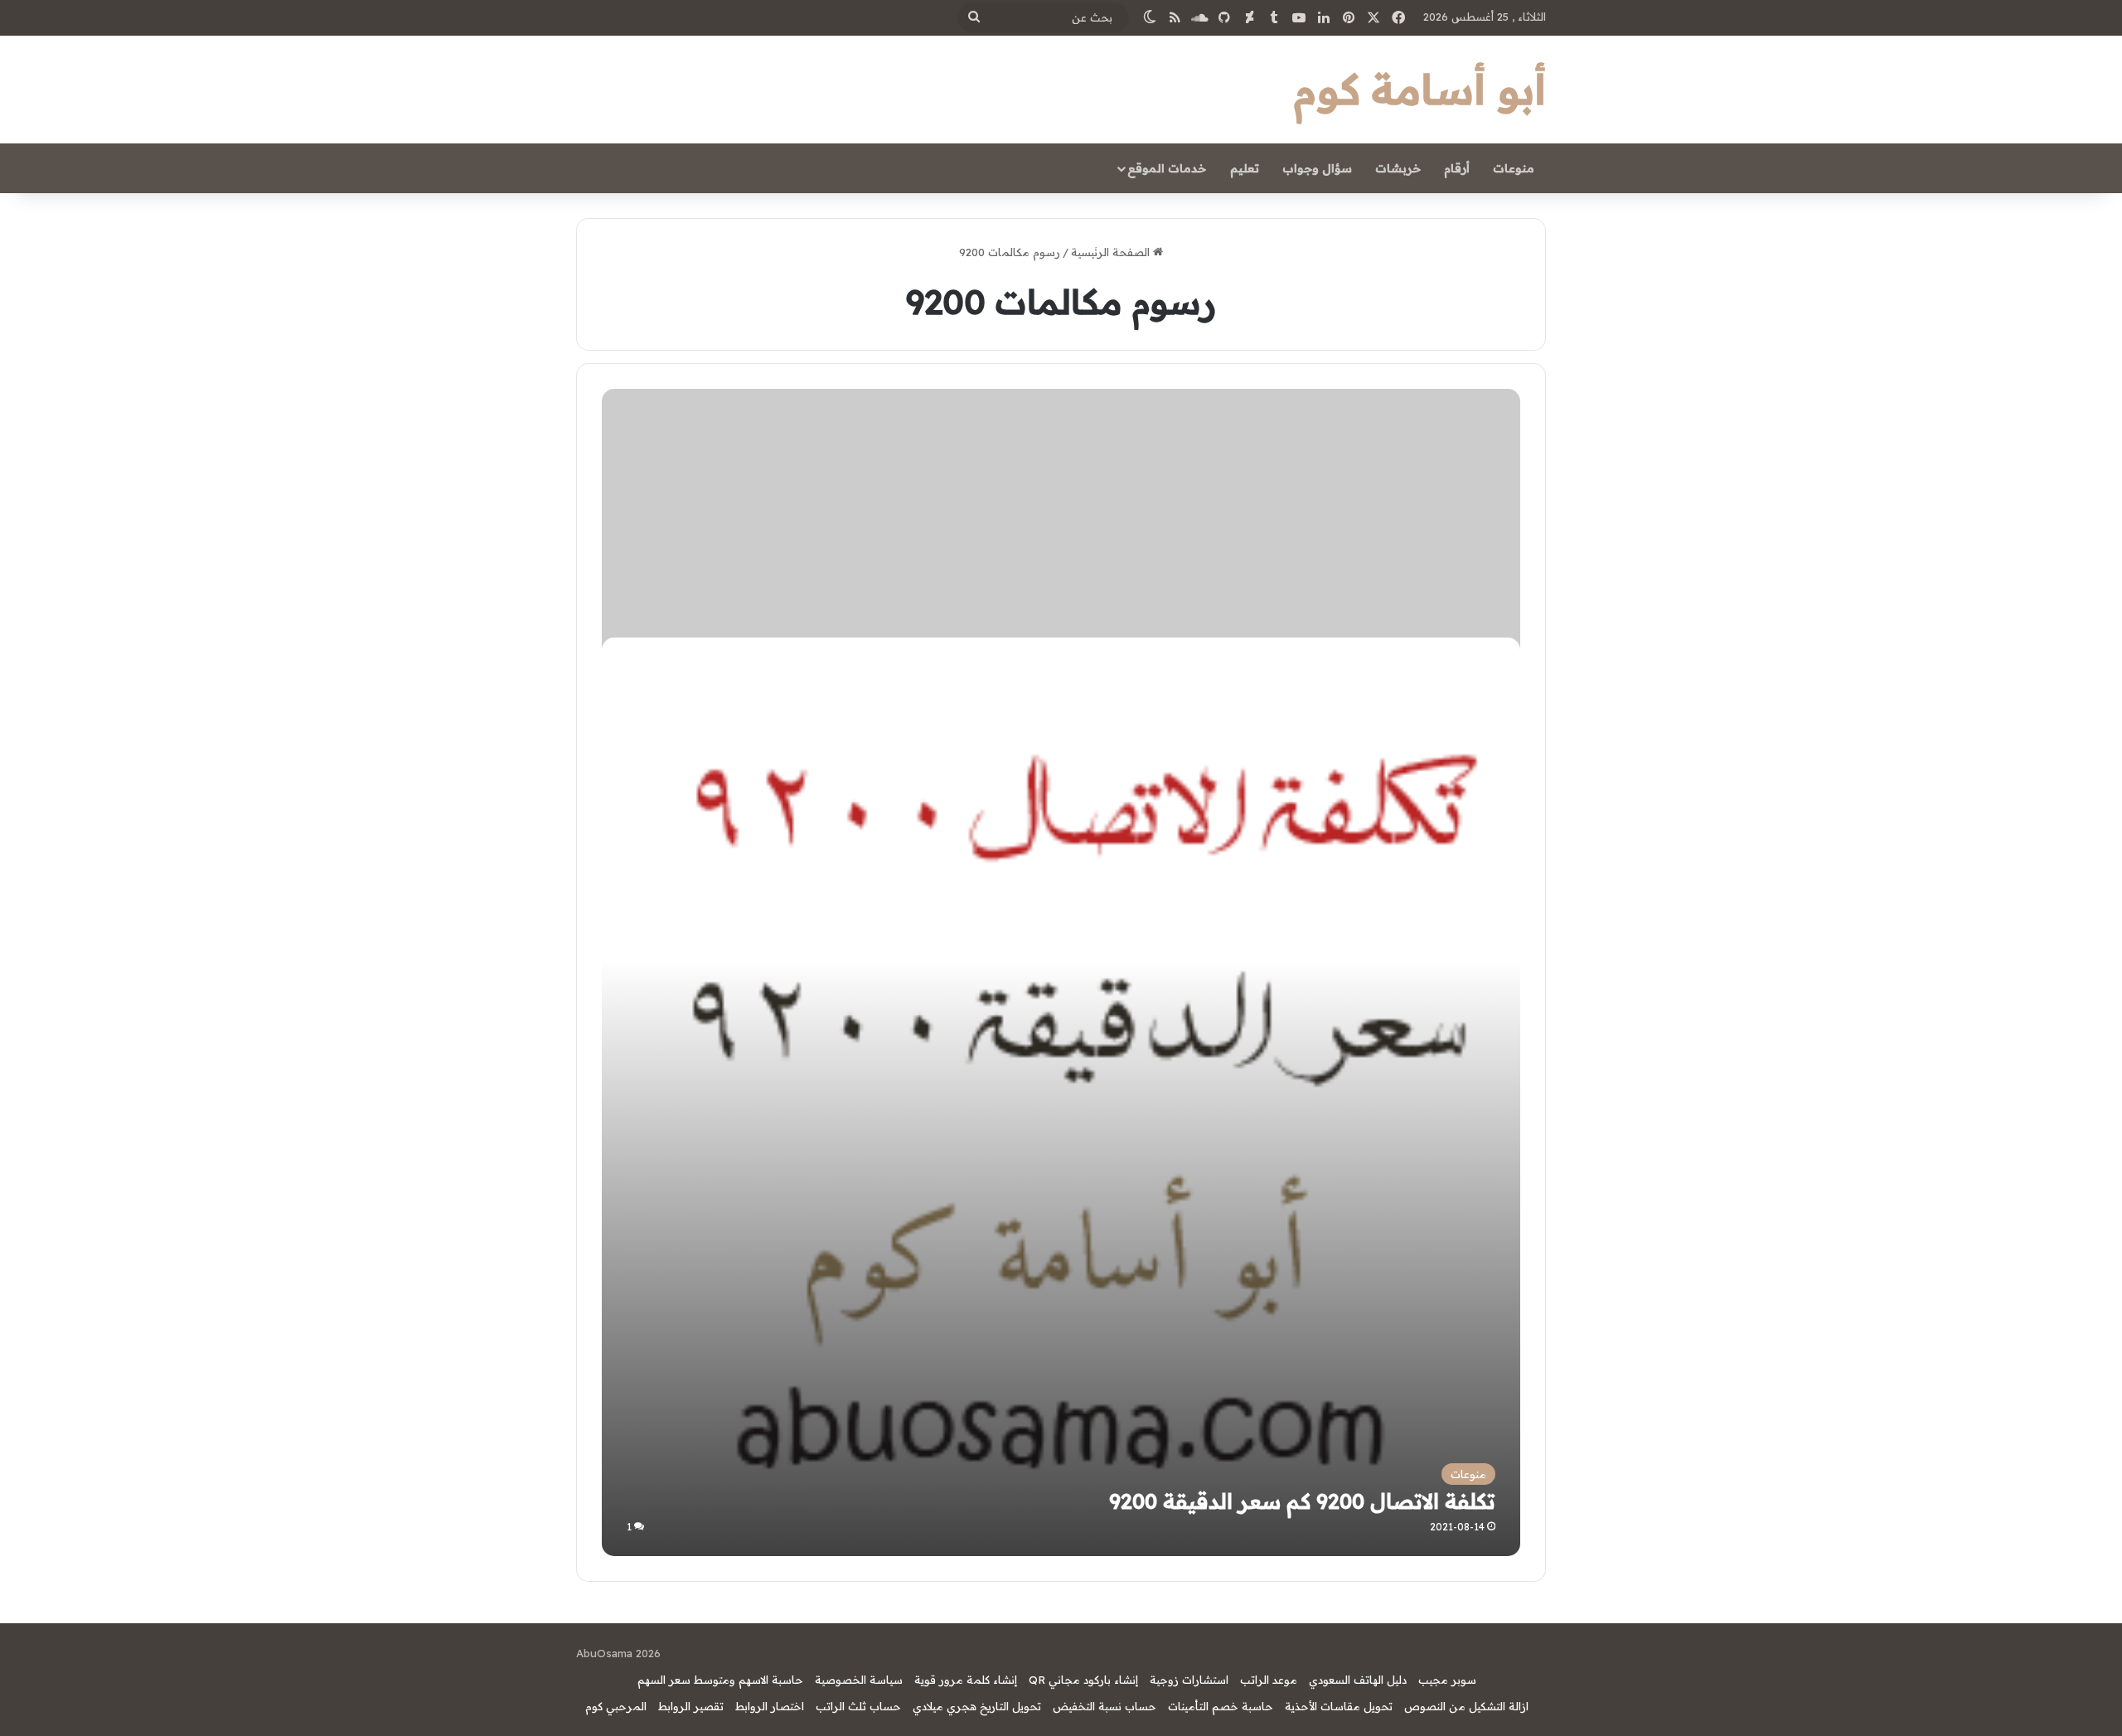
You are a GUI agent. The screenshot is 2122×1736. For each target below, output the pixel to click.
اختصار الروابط (770, 1706)
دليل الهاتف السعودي (1358, 1680)
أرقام (1457, 168)
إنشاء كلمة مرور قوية (966, 1680)
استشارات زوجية (1189, 1680)
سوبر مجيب (1447, 1680)
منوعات (1514, 168)
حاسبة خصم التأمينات (1221, 1706)
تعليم (1245, 168)
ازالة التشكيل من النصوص (1466, 1706)
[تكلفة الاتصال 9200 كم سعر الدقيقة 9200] (1061, 1096)
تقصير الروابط (691, 1706)
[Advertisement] (1061, 513)
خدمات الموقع (1167, 168)
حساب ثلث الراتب (858, 1706)
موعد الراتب (1269, 1680)
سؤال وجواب (1317, 168)
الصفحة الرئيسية (1112, 252)
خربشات (1398, 168)
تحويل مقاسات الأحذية (1339, 1706)
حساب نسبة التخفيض (1105, 1706)
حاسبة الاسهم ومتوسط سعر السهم (720, 1680)
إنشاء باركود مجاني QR (1083, 1680)
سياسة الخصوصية (859, 1680)
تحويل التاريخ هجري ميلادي (977, 1706)
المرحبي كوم (616, 1706)
